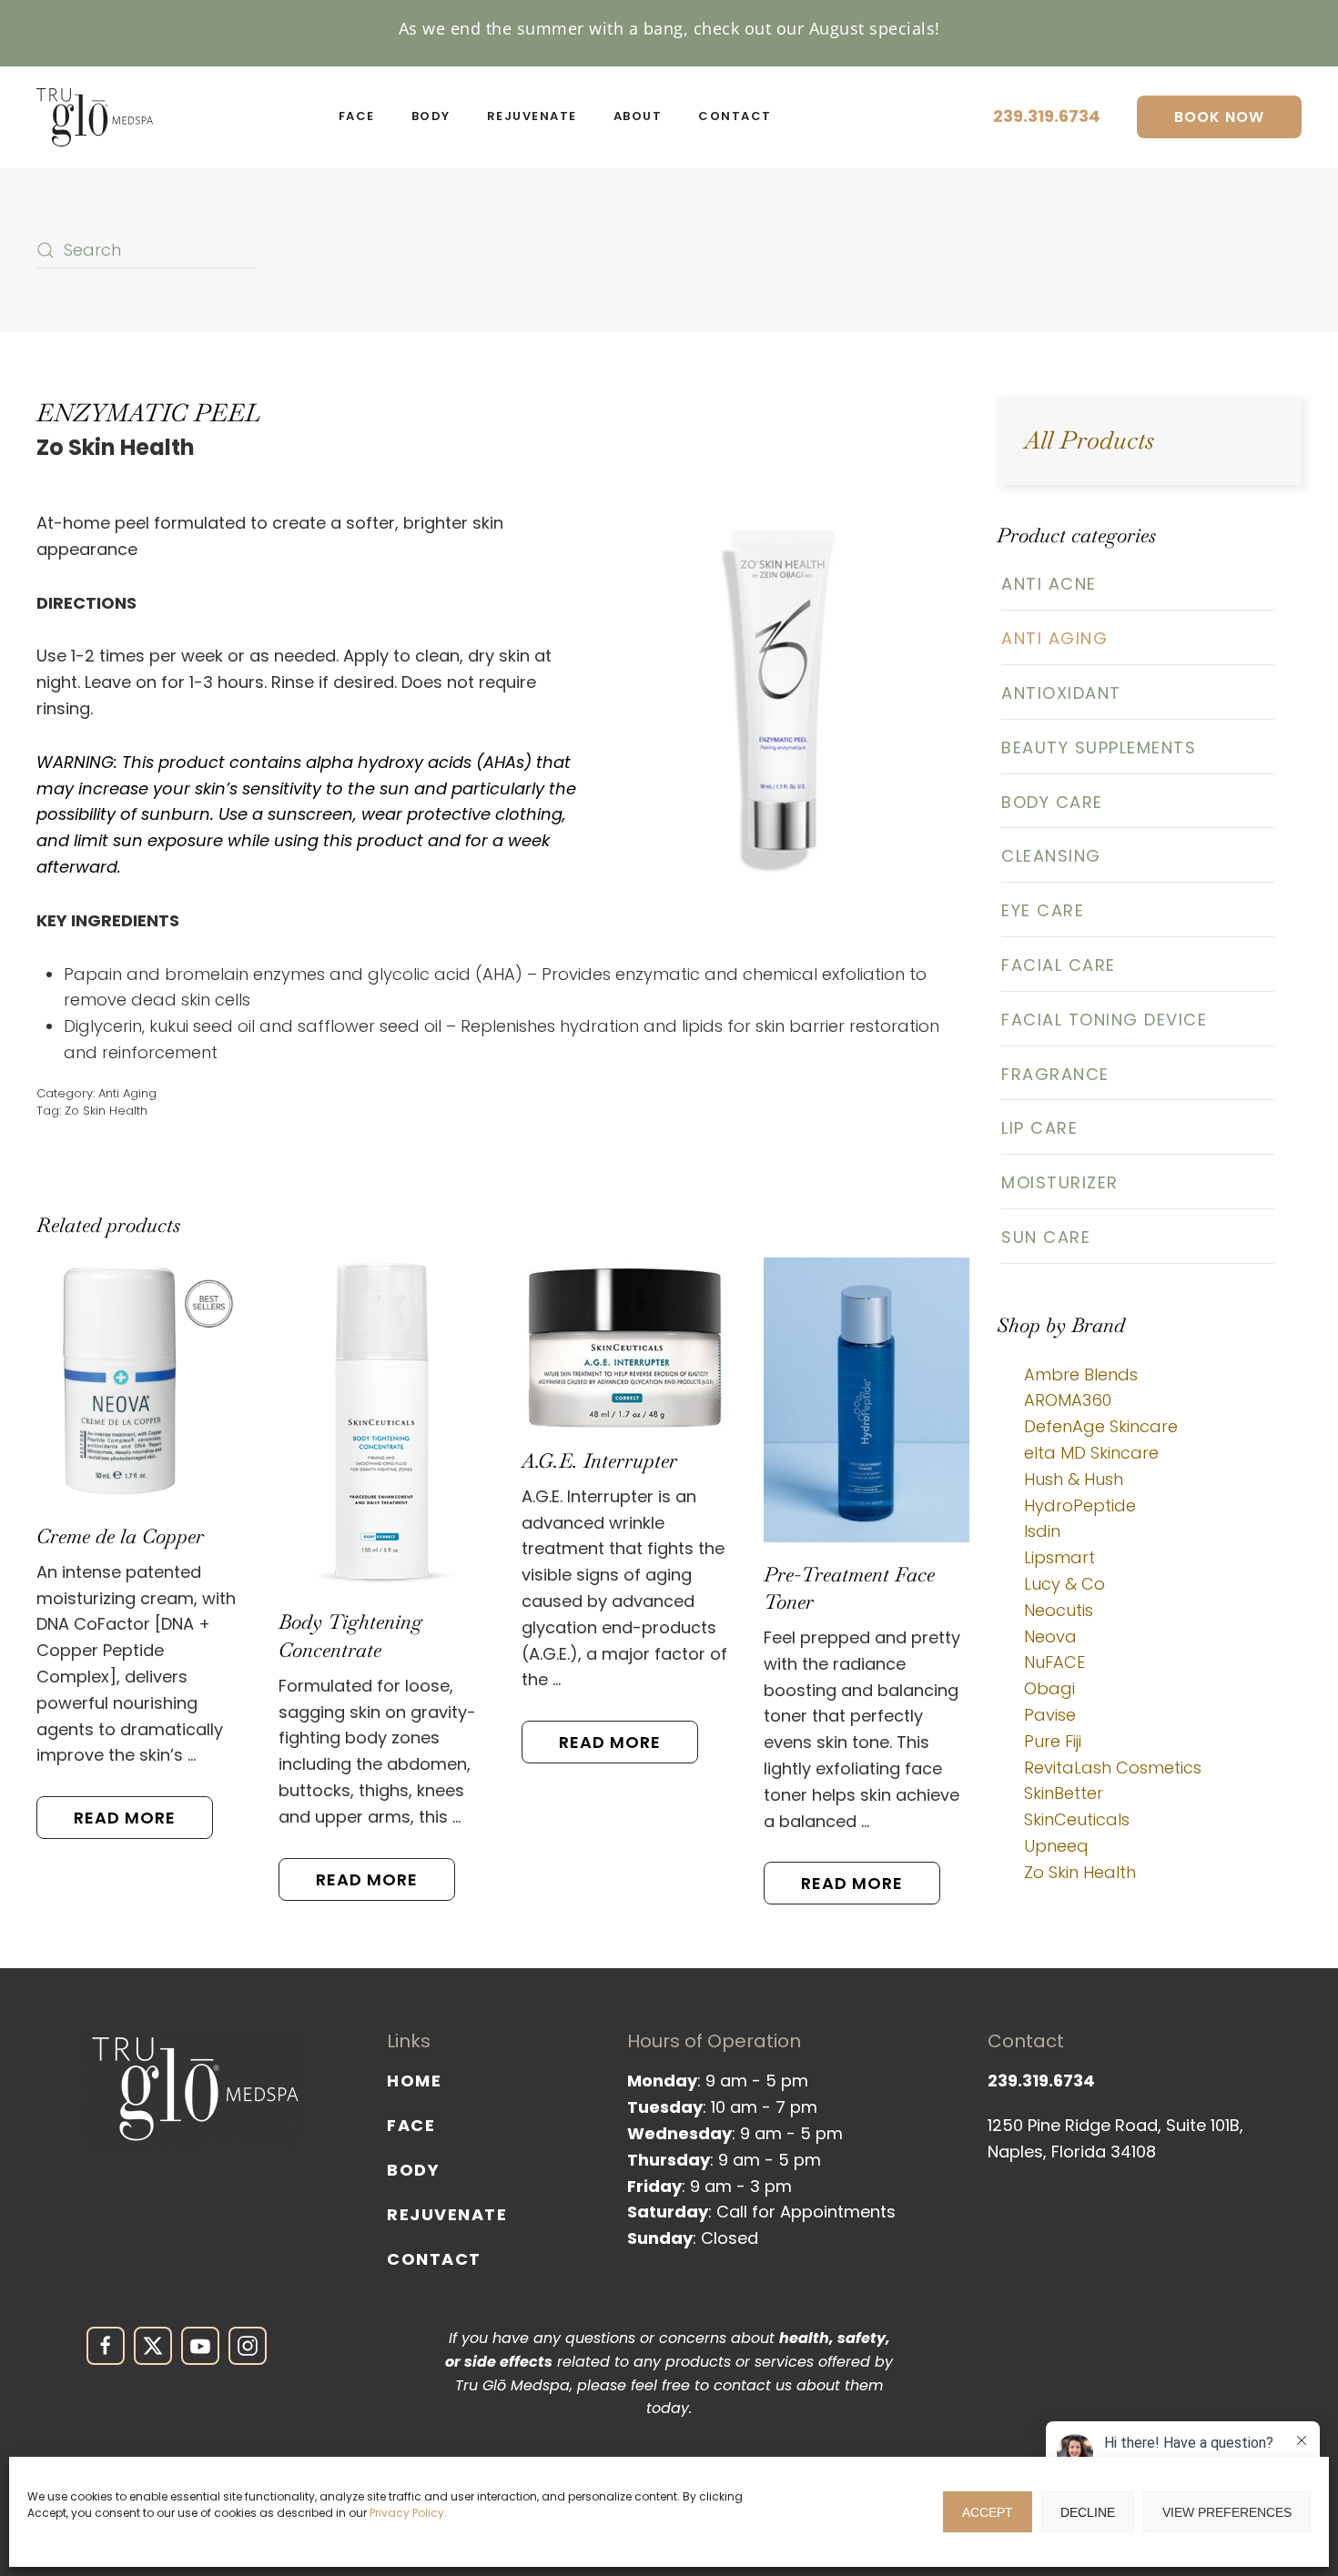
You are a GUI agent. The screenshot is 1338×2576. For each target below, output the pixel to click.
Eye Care (1043, 910)
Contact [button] (735, 116)
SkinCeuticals (1077, 1819)
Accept (988, 2512)
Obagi (1049, 1688)
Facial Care (1059, 965)
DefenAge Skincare (1101, 1426)
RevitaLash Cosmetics (1113, 1768)
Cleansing (1051, 856)
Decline (1088, 2512)
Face (411, 2125)
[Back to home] (95, 117)
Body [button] (431, 116)
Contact (434, 2259)
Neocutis (1059, 1610)
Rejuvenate (447, 2214)
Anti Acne (1049, 584)
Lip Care (1039, 1128)
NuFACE (1054, 1662)
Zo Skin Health (106, 1111)
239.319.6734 (1047, 116)
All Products (1089, 440)
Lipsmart (1059, 1557)
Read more (125, 1818)
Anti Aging (127, 1093)
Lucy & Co (1064, 1584)
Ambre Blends (1081, 1374)
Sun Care (1046, 1237)
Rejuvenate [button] (532, 116)
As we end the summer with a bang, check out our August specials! (669, 28)
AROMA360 (1068, 1400)
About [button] (638, 116)
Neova (1050, 1637)
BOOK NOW (1219, 117)
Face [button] (357, 116)
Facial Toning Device (1104, 1020)
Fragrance (1055, 1074)
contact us (753, 2385)
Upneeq (1056, 1846)
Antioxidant (1061, 693)
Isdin (1042, 1531)
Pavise (1050, 1715)
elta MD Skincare (1091, 1453)
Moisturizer (1060, 1182)
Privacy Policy (407, 2513)
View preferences (1227, 2512)
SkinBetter (1064, 1793)
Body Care (1052, 802)
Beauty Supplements (1099, 748)
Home (414, 2081)
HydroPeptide (1080, 1505)
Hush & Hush (1074, 1479)
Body (413, 2170)
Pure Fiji (1053, 1741)
